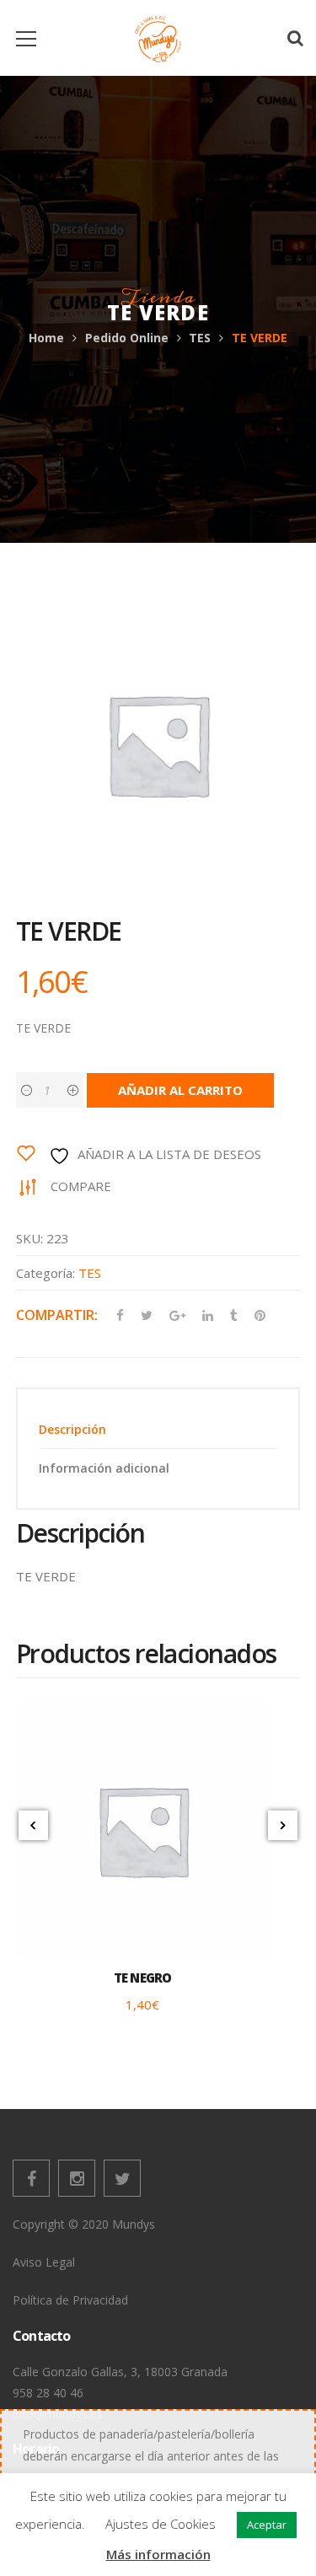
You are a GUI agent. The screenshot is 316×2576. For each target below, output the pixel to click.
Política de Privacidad (70, 2300)
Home (46, 338)
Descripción (72, 1429)
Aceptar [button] (267, 2525)
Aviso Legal (44, 2262)
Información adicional (104, 1468)
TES (200, 338)
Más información (158, 2554)
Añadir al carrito (180, 1090)
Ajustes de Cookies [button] (161, 2524)
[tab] (158, 1429)
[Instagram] (77, 2178)
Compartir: (57, 1315)
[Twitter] (122, 2178)
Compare (81, 1186)
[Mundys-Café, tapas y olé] (158, 38)
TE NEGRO (143, 1978)
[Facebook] (31, 2178)
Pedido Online (127, 338)
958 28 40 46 (48, 2393)
